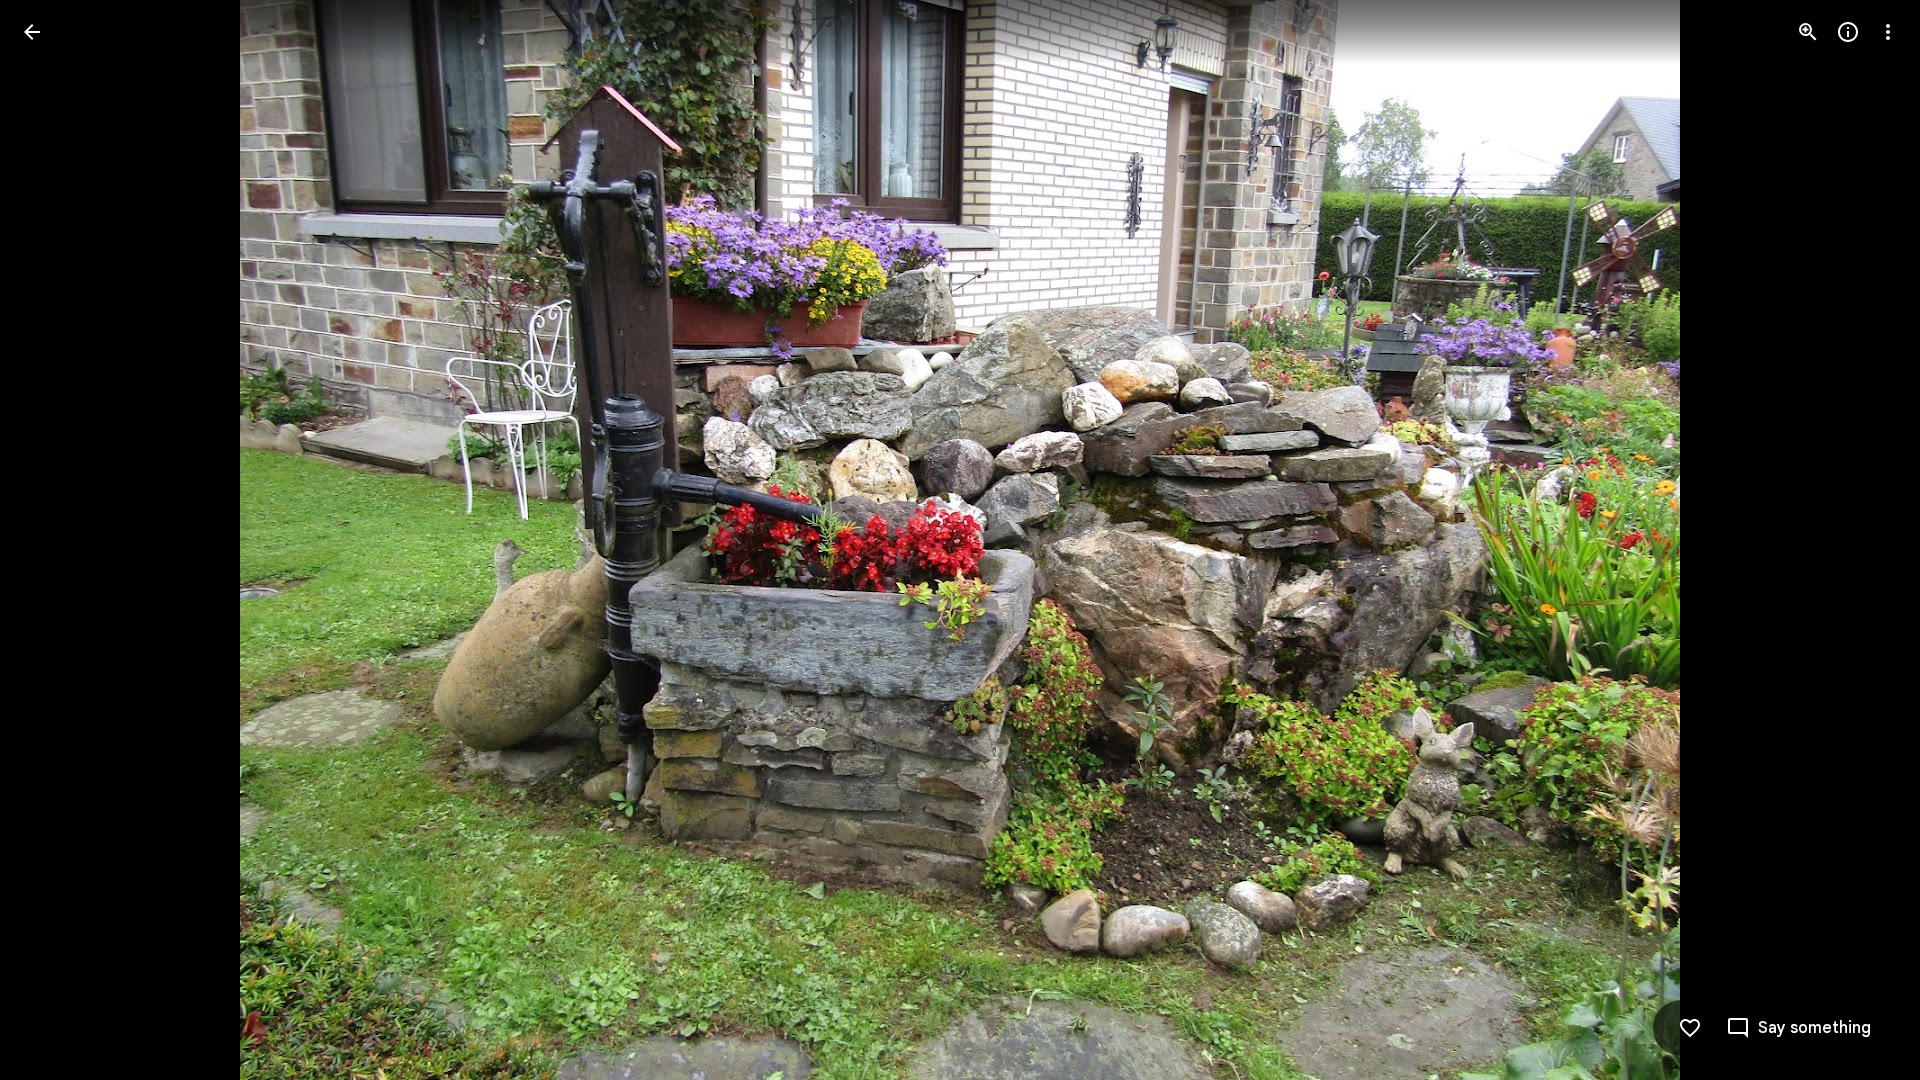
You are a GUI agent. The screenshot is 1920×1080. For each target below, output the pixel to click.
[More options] (1888, 32)
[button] (56, 540)
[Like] (1690, 1028)
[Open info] (1848, 32)
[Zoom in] (1808, 32)
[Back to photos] (32, 32)
